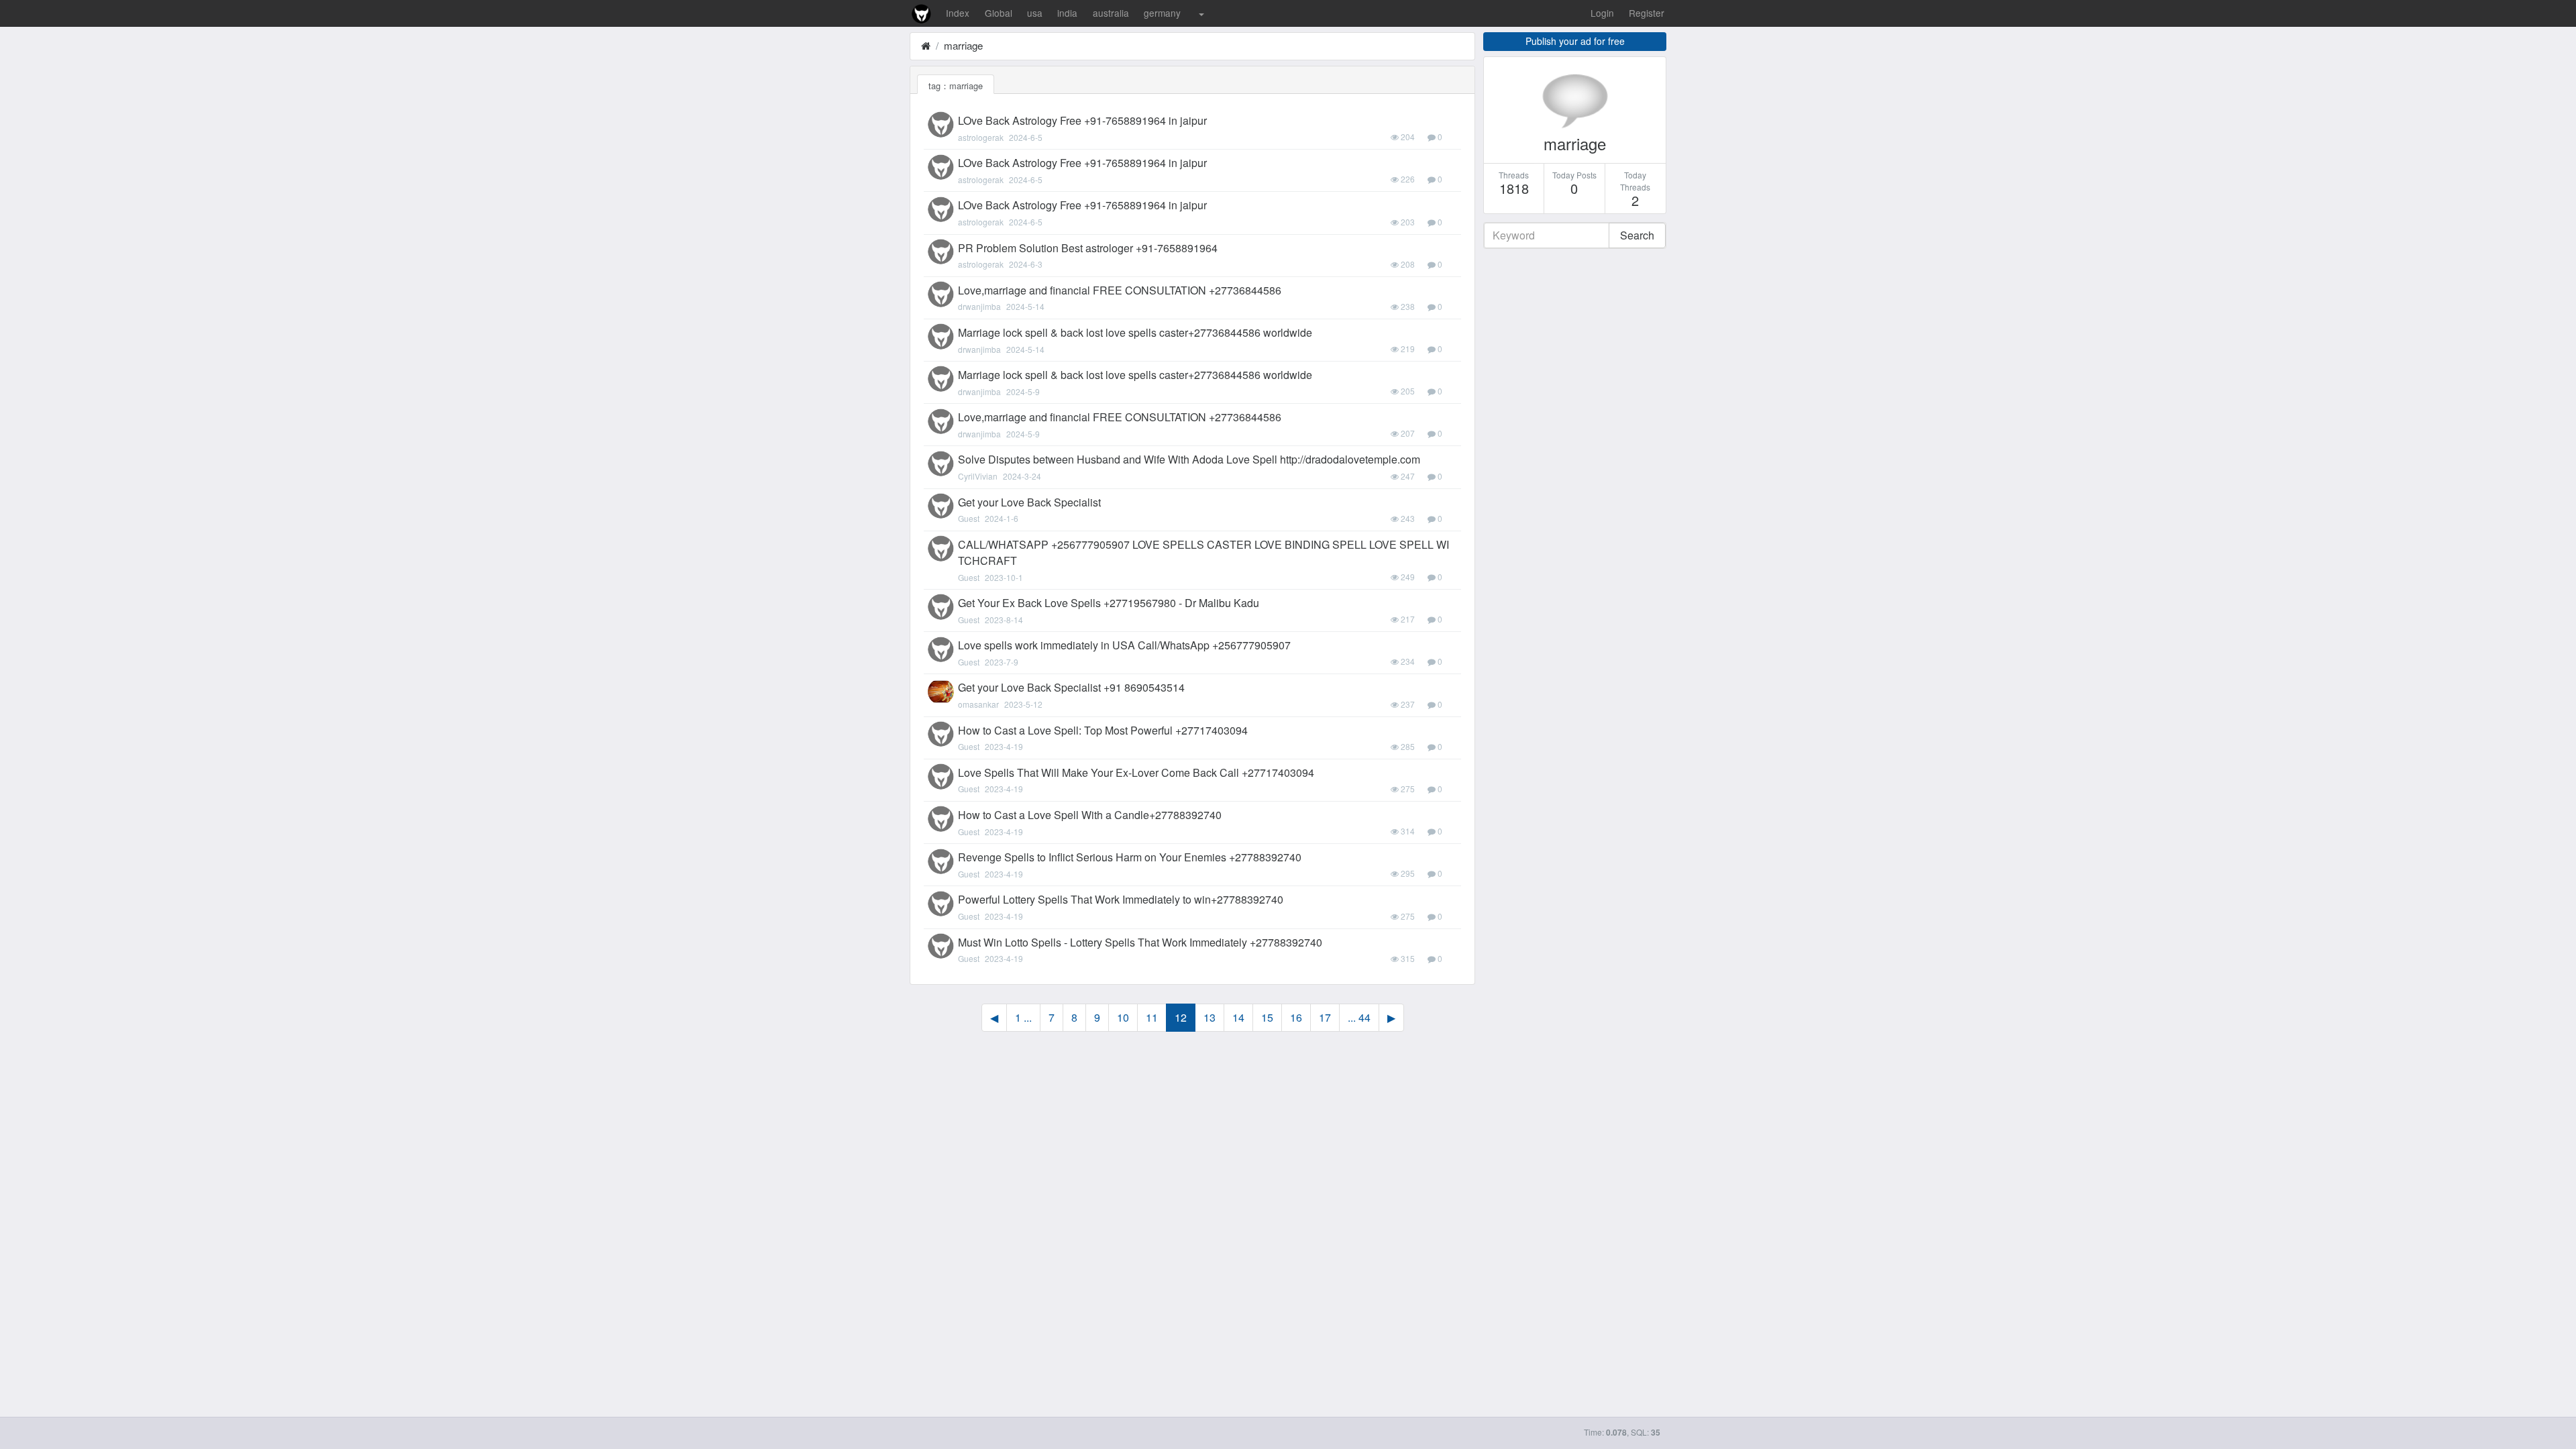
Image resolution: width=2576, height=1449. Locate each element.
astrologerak (981, 137)
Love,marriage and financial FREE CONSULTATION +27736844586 (1120, 290)
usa (1035, 13)
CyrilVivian (978, 476)
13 (1210, 1017)
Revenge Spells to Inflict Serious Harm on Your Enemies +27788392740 (1130, 857)
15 (1267, 1017)
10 (1123, 1017)
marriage (963, 45)
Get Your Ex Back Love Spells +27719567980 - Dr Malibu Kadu (1109, 603)
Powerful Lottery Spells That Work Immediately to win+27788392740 (1121, 899)
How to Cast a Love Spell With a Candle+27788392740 (1090, 815)
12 (1181, 1017)
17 (1325, 1017)
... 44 (1359, 1017)
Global (999, 13)
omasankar (978, 704)
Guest (969, 518)
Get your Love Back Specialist (1029, 502)
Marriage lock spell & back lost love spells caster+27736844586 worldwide (1135, 332)
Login (1602, 13)
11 (1152, 1017)
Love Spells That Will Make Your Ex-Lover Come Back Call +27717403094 (1136, 772)
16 (1296, 1017)
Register (1647, 13)
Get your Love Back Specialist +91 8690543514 (1071, 687)
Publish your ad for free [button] (1575, 41)
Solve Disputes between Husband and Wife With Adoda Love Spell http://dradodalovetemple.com (1189, 459)
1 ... (1023, 1017)
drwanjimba (979, 306)
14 (1238, 1017)
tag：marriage (956, 86)
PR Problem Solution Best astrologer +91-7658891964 (1088, 248)
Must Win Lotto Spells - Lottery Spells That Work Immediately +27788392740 (1140, 942)
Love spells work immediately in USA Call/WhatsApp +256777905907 (1124, 645)
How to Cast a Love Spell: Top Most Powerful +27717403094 (1103, 730)
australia (1111, 13)
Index (958, 13)
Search (1637, 235)
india (1067, 13)
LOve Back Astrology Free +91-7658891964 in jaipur (1082, 120)
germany (1162, 13)
